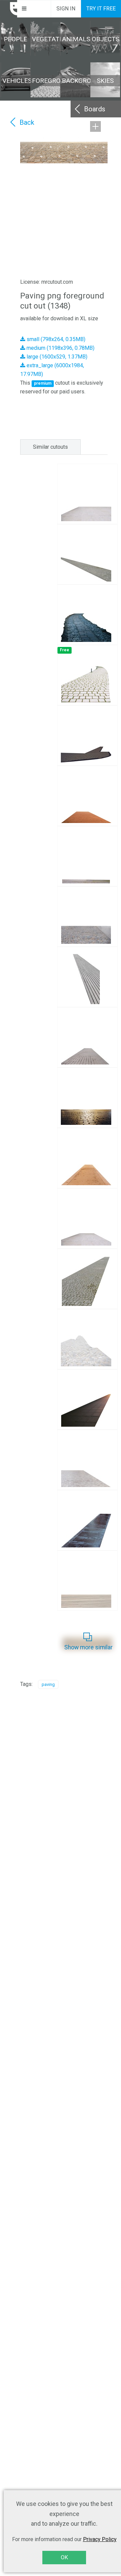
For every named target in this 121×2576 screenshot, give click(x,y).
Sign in (66, 9)
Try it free (101, 9)
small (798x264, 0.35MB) (55, 339)
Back (27, 122)
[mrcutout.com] (9, 9)
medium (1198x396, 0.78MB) (60, 348)
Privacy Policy (100, 2539)
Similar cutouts (50, 447)
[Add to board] (95, 126)
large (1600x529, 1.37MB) (56, 357)
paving (48, 1684)
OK (64, 2557)
